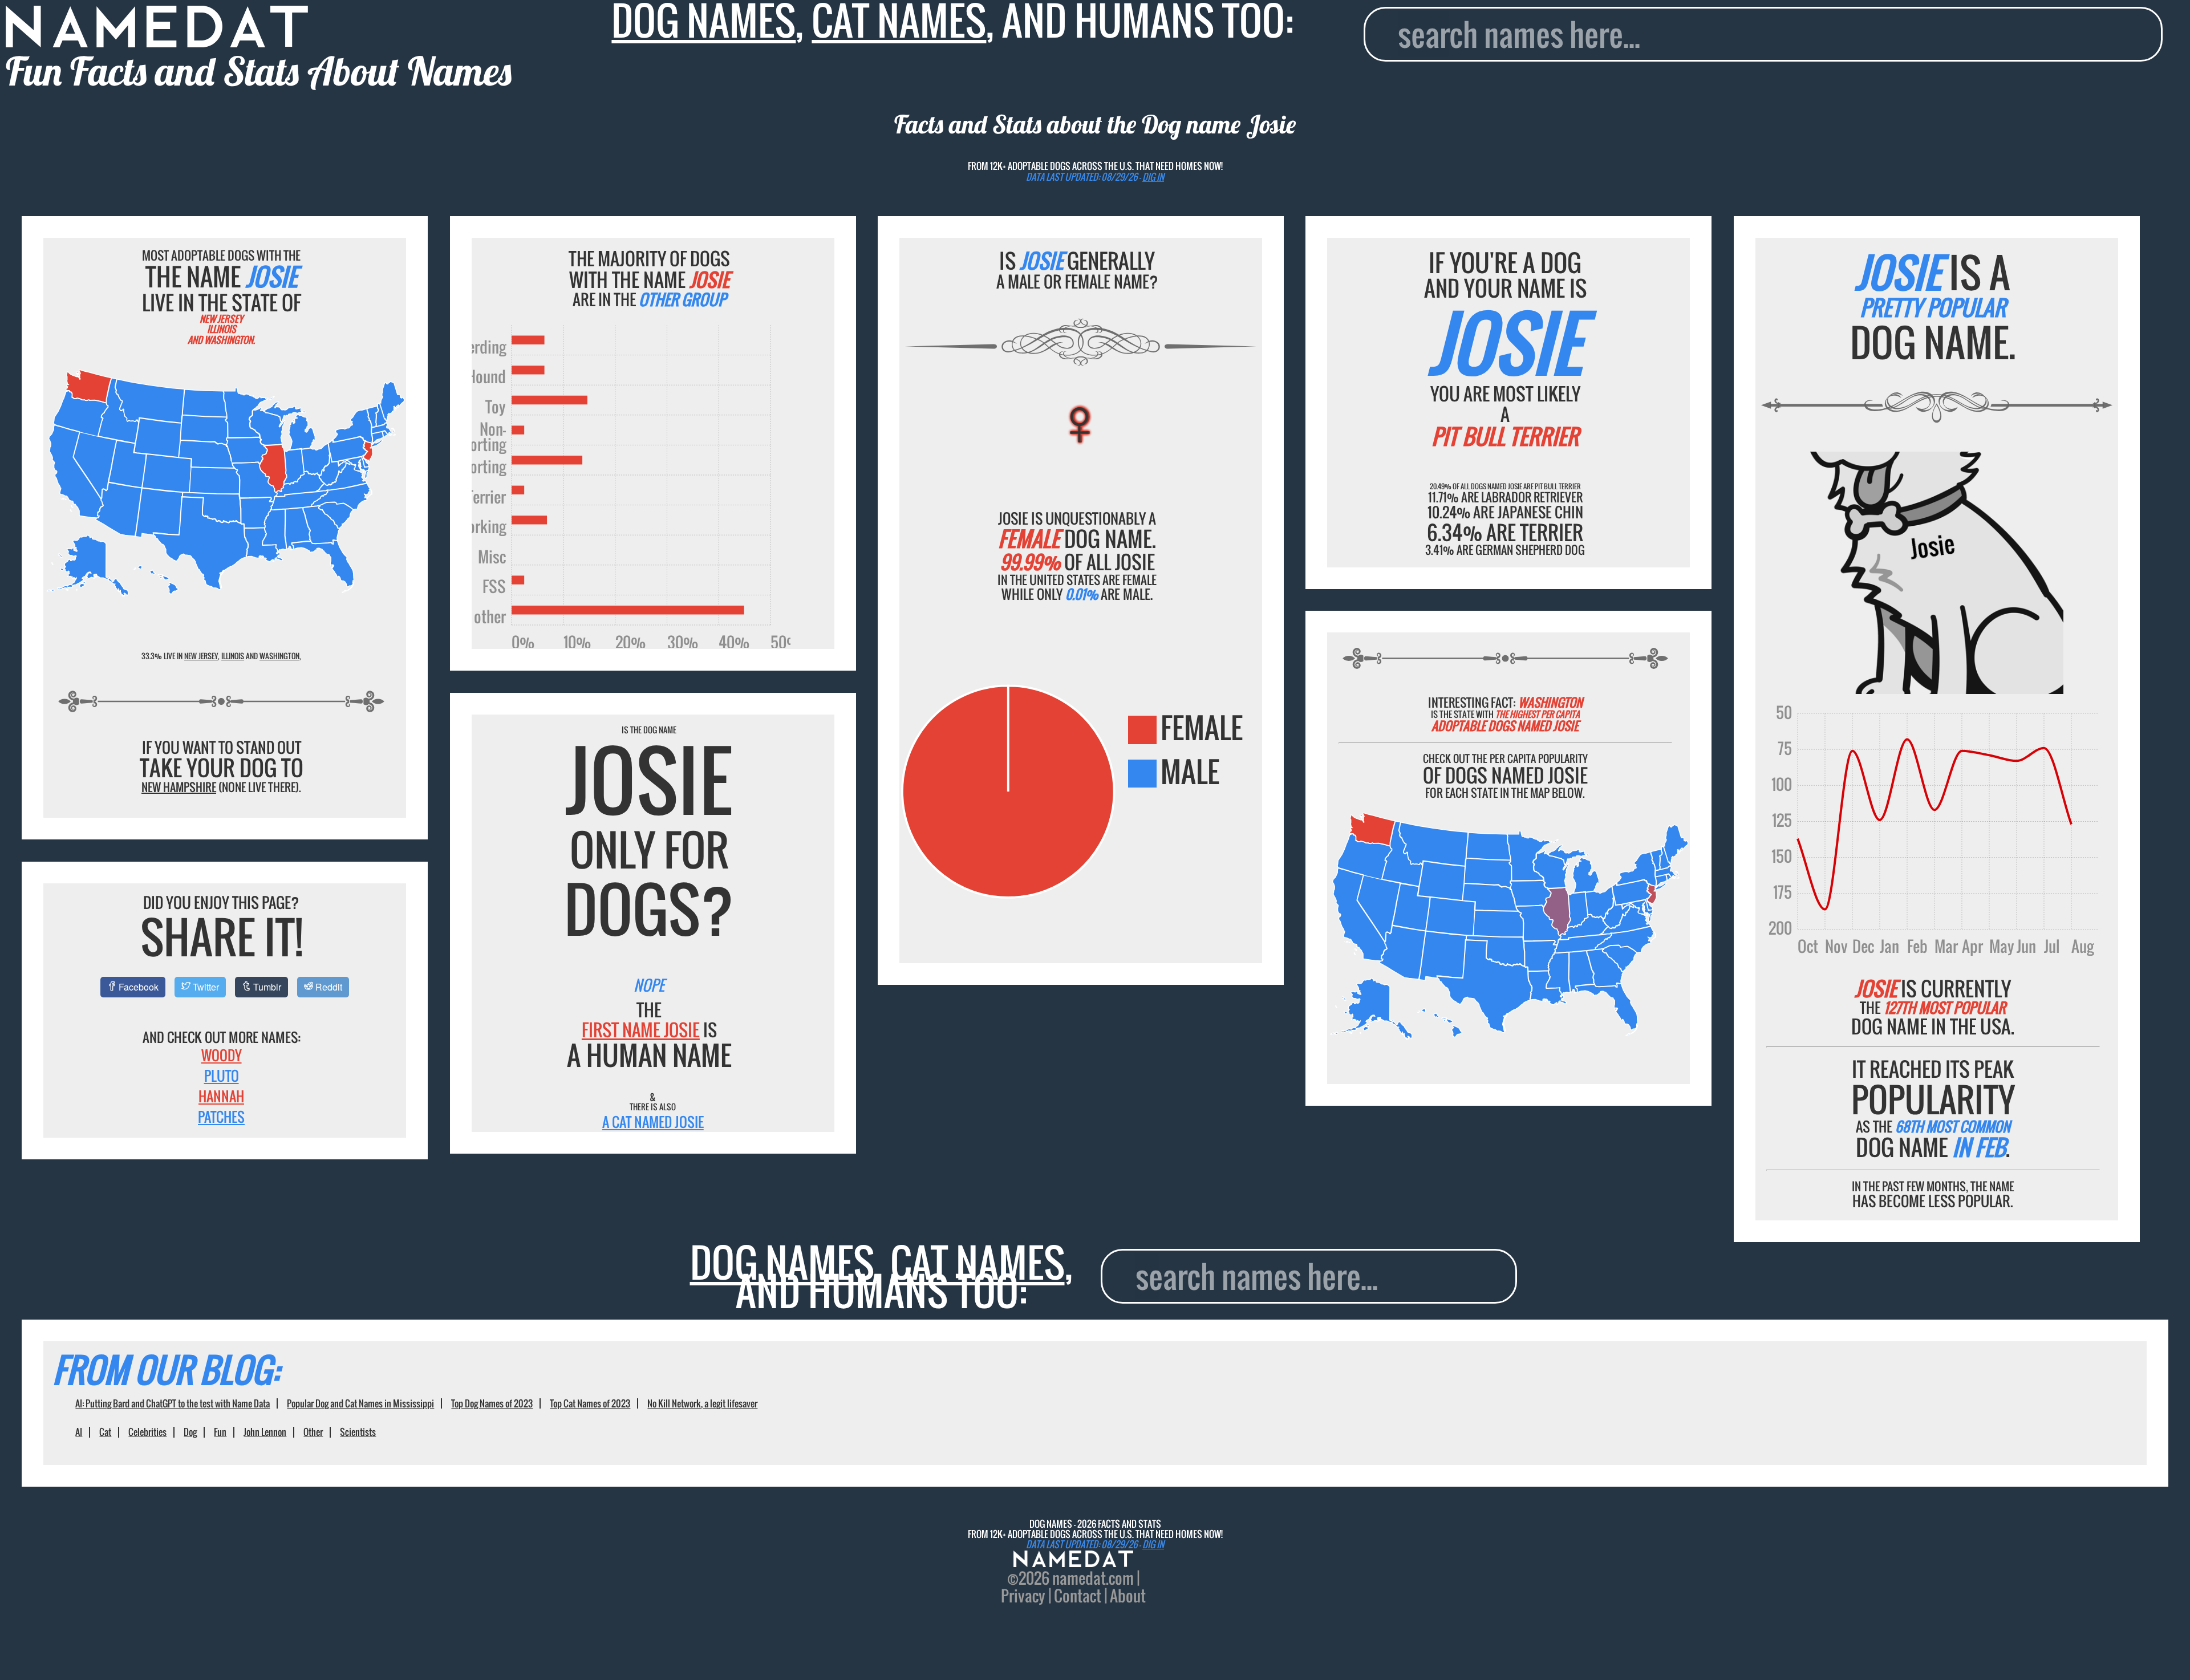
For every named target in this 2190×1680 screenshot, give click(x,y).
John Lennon (265, 1432)
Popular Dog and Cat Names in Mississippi (360, 1403)
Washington (279, 656)
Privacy (1023, 1596)
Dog (190, 1432)
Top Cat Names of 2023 (590, 1403)
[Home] (1073, 1560)
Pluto (222, 1076)
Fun (220, 1432)
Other (313, 1432)
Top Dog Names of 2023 (492, 1403)
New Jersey (201, 656)
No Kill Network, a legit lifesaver (702, 1403)
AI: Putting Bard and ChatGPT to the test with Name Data (173, 1403)
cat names (978, 1262)
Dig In (1153, 177)
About (1128, 1596)
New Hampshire (179, 787)
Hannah (221, 1096)
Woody (222, 1055)
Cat (105, 1432)
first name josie (641, 1030)
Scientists (358, 1432)
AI (79, 1432)
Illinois (233, 656)
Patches (221, 1117)
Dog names (782, 1262)
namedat (1079, 1578)
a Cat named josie (653, 1122)
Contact (1078, 1596)
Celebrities (147, 1432)
